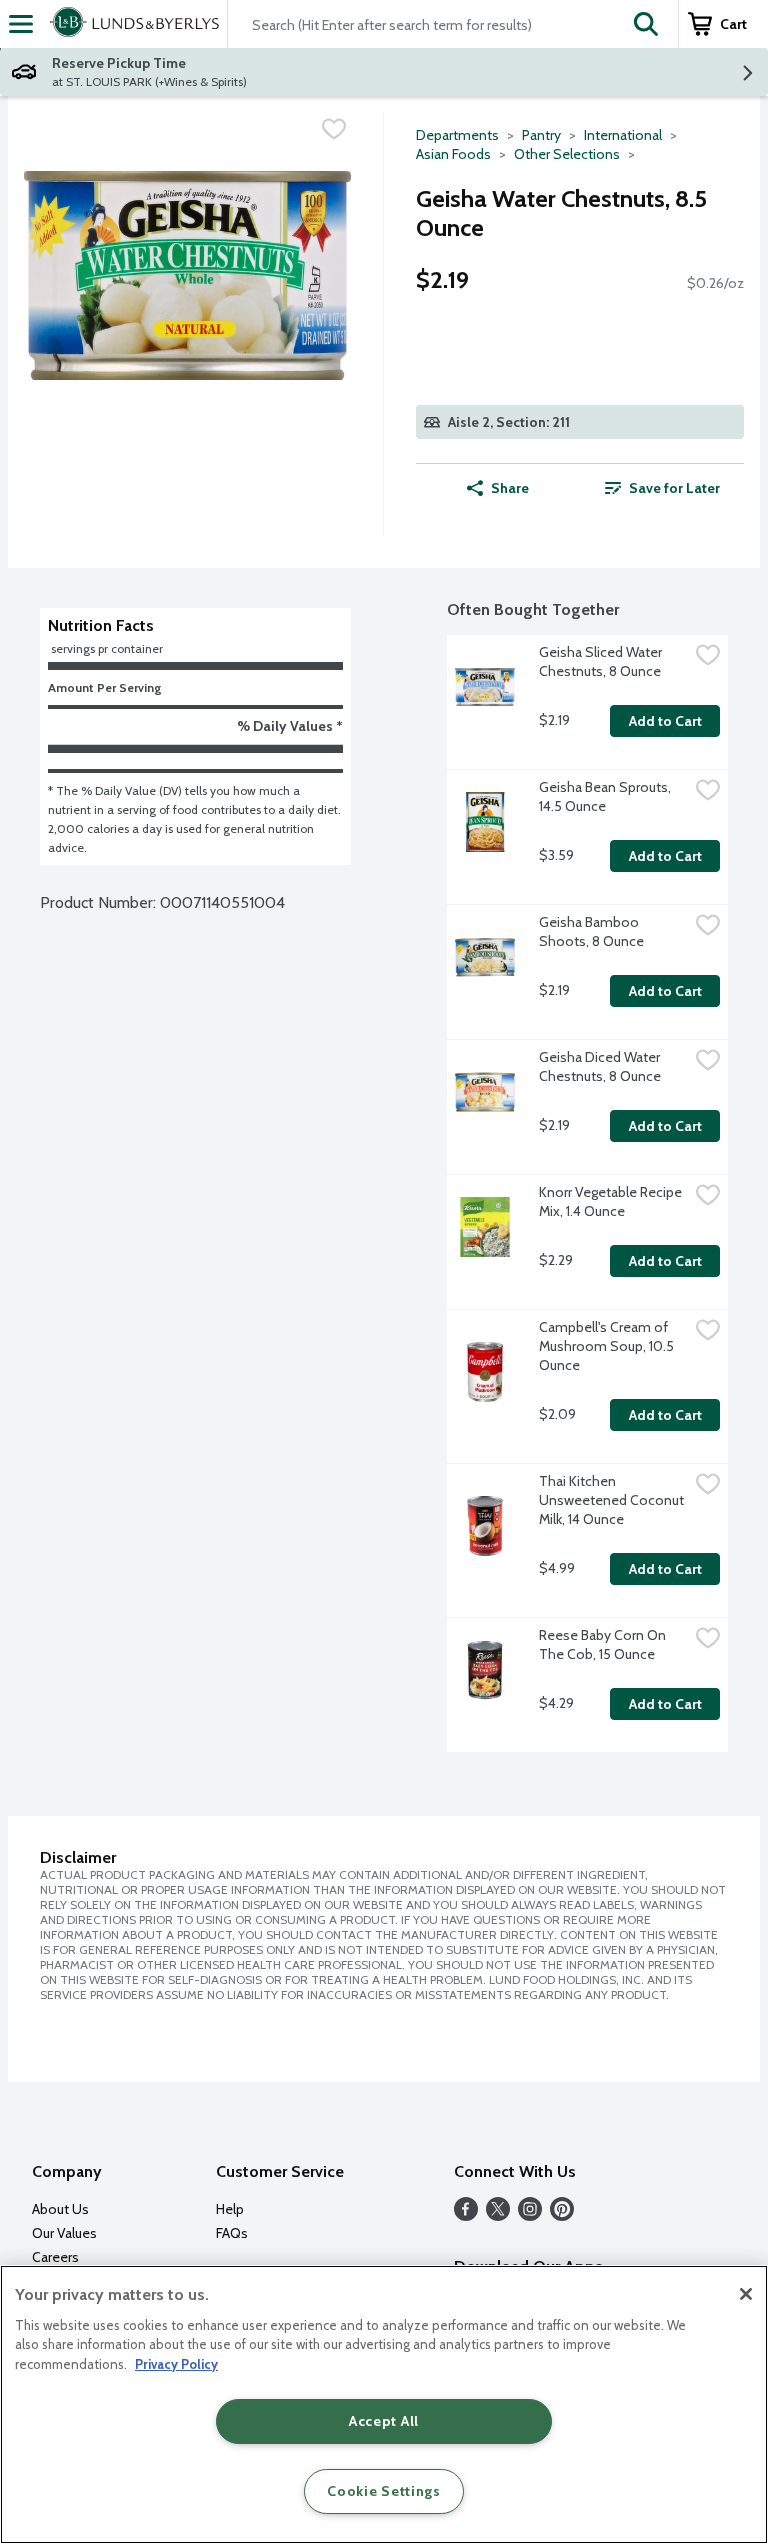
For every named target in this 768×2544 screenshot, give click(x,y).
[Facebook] (466, 2215)
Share (510, 488)
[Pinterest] (562, 2215)
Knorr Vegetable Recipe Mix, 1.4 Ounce (612, 1201)
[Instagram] (530, 2215)
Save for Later (674, 488)
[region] (384, 2404)
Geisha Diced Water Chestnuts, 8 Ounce (601, 1066)
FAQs (232, 2233)
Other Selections (567, 154)
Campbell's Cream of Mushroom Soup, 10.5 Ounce (608, 1346)
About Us (60, 2209)
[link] (662, 488)
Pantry (541, 135)
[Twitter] (498, 2215)
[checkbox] (334, 129)
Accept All (384, 2421)
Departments (457, 135)
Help (230, 2209)
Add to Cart (665, 721)
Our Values (64, 2233)
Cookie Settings (384, 2491)
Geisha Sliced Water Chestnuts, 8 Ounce (602, 661)
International (623, 135)
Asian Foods (453, 154)
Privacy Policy (176, 2364)
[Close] (746, 2294)
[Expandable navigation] (21, 24)
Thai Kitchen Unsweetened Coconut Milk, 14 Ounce (613, 1500)
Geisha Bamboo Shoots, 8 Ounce (591, 931)
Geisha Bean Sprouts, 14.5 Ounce (606, 796)
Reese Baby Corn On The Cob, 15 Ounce (604, 1644)
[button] (646, 24)
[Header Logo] (130, 24)
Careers (55, 2257)
